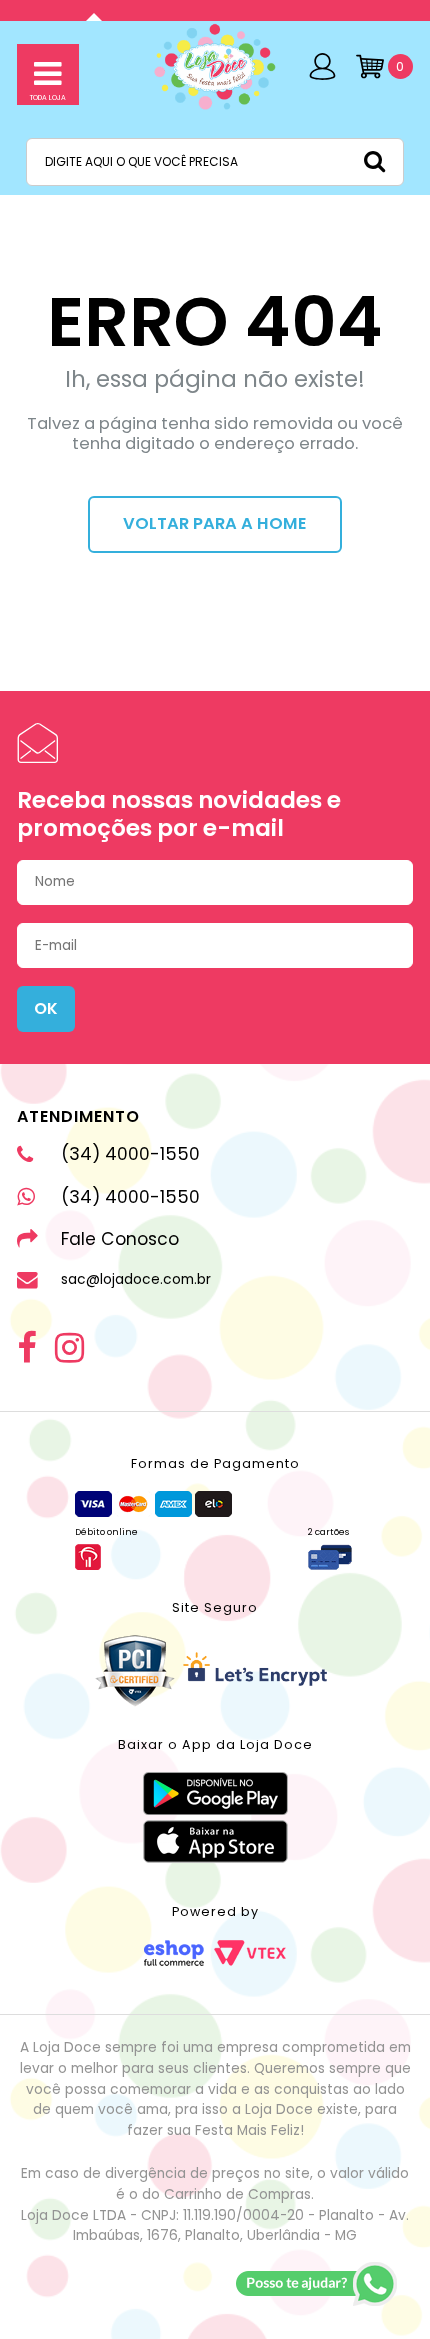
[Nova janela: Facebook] (27, 1348)
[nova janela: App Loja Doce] (215, 1793)
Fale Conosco (120, 1239)
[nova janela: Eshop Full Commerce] (174, 1953)
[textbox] (214, 162)
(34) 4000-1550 (130, 1154)
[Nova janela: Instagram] (69, 1348)
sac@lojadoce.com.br (136, 1279)
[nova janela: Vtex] (250, 1953)
